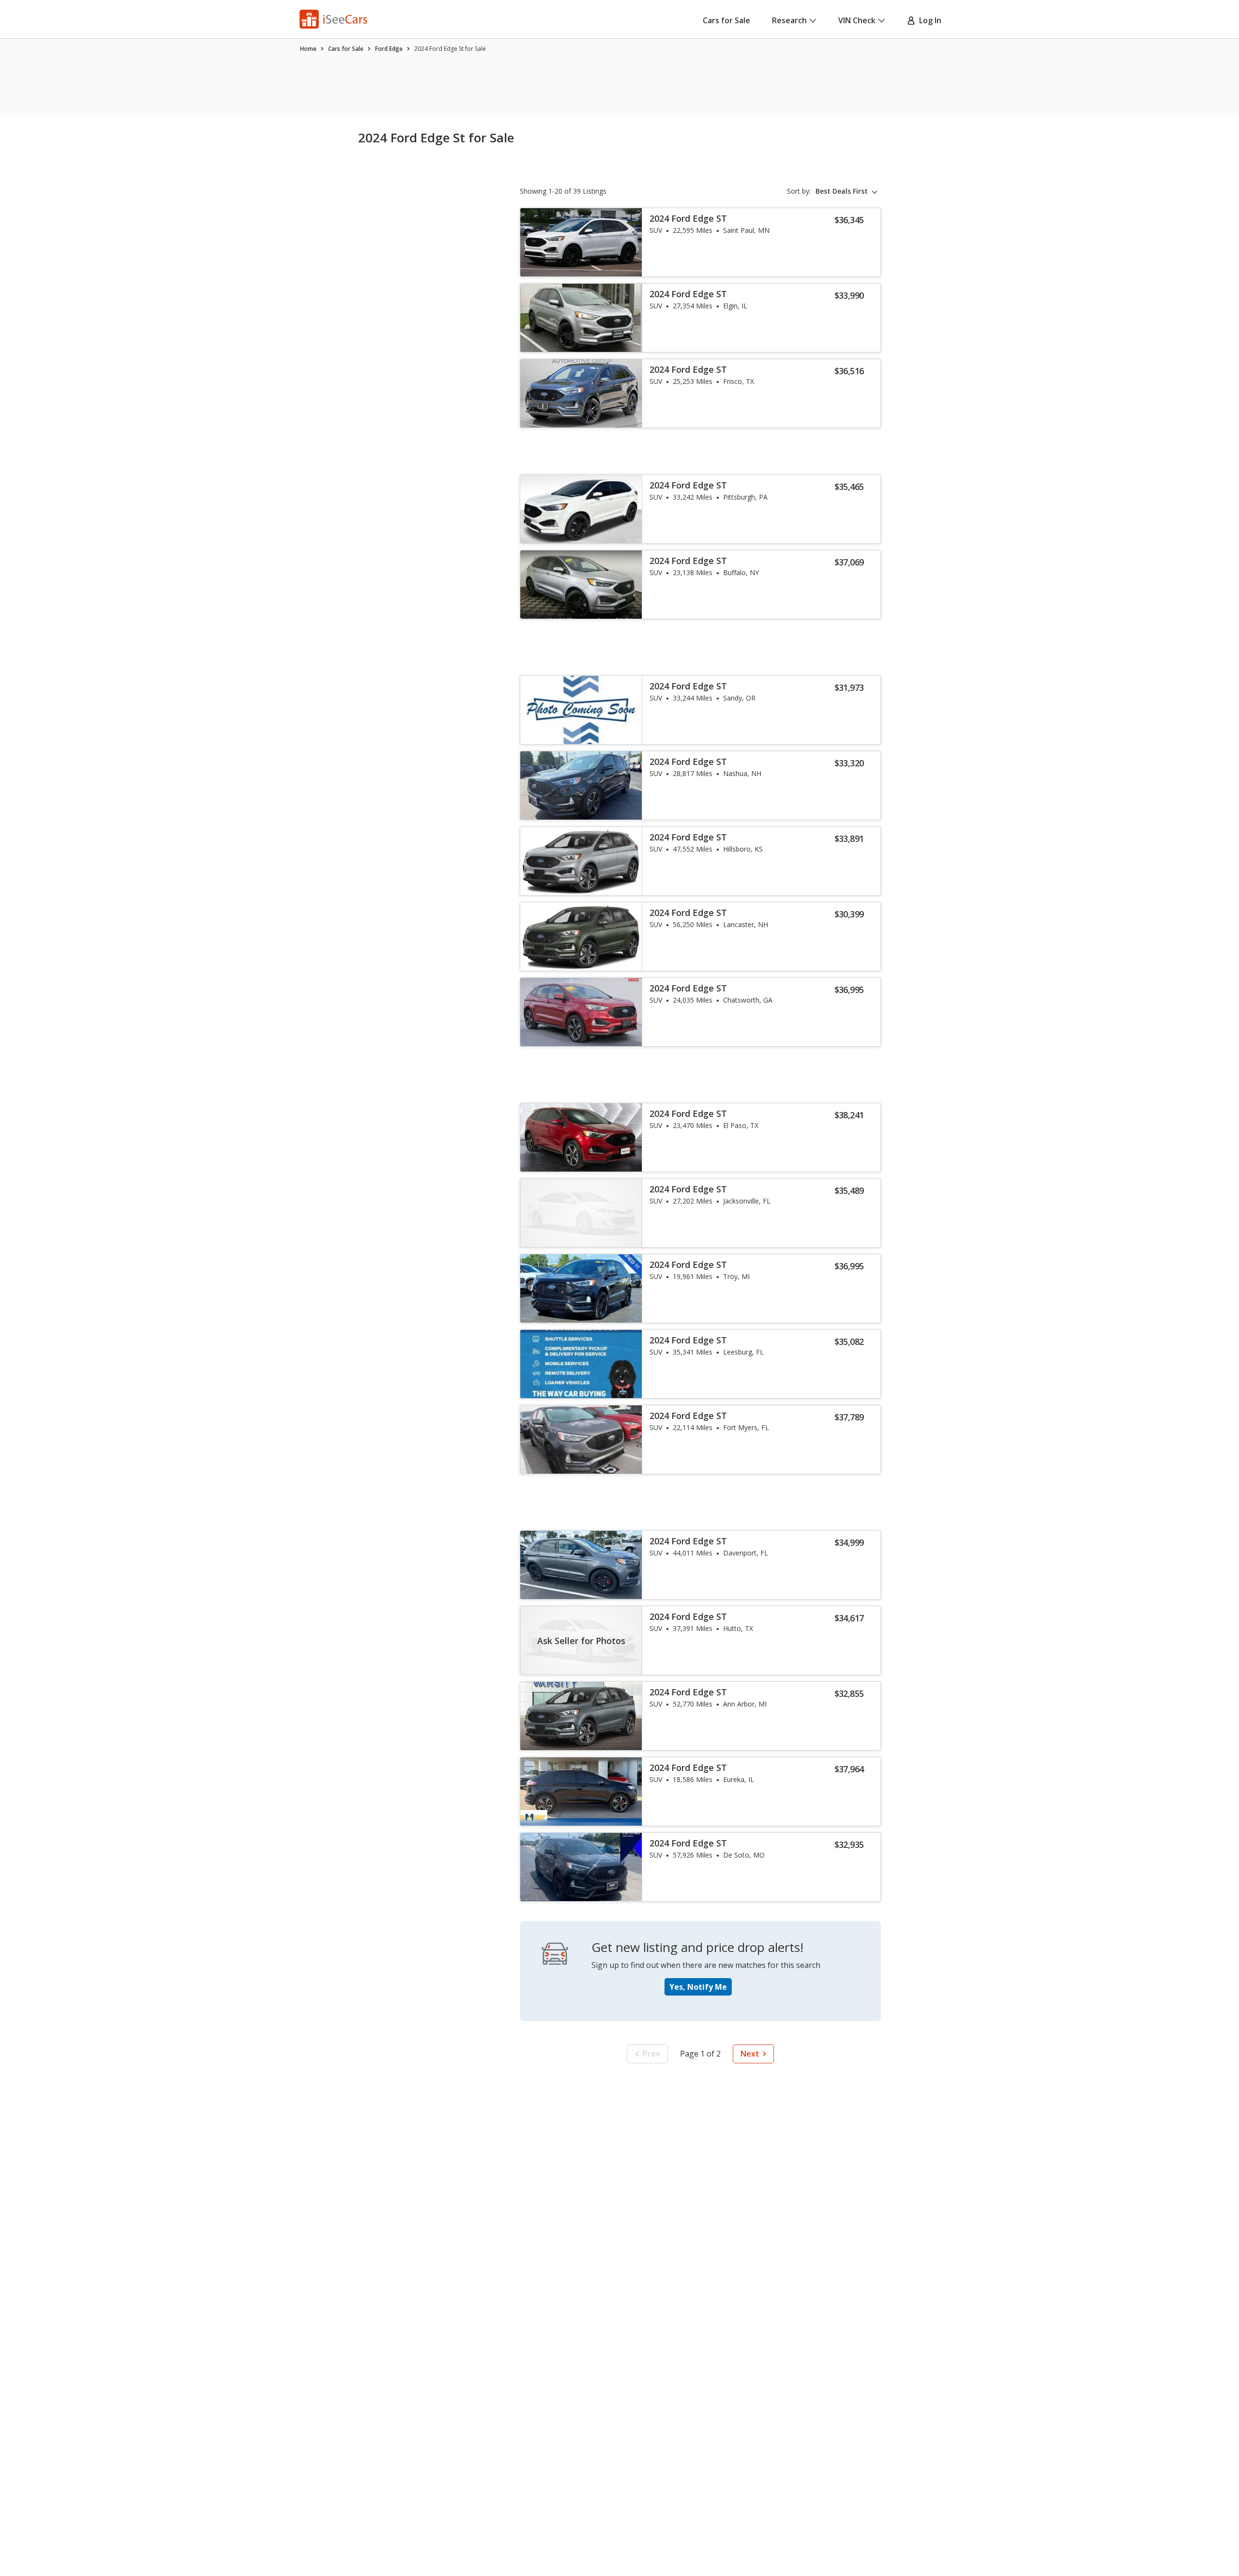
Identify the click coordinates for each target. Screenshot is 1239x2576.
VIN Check (857, 20)
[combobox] (848, 191)
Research (789, 20)
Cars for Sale (726, 20)
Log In (928, 20)
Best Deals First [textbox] (842, 191)
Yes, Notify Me (698, 1987)
